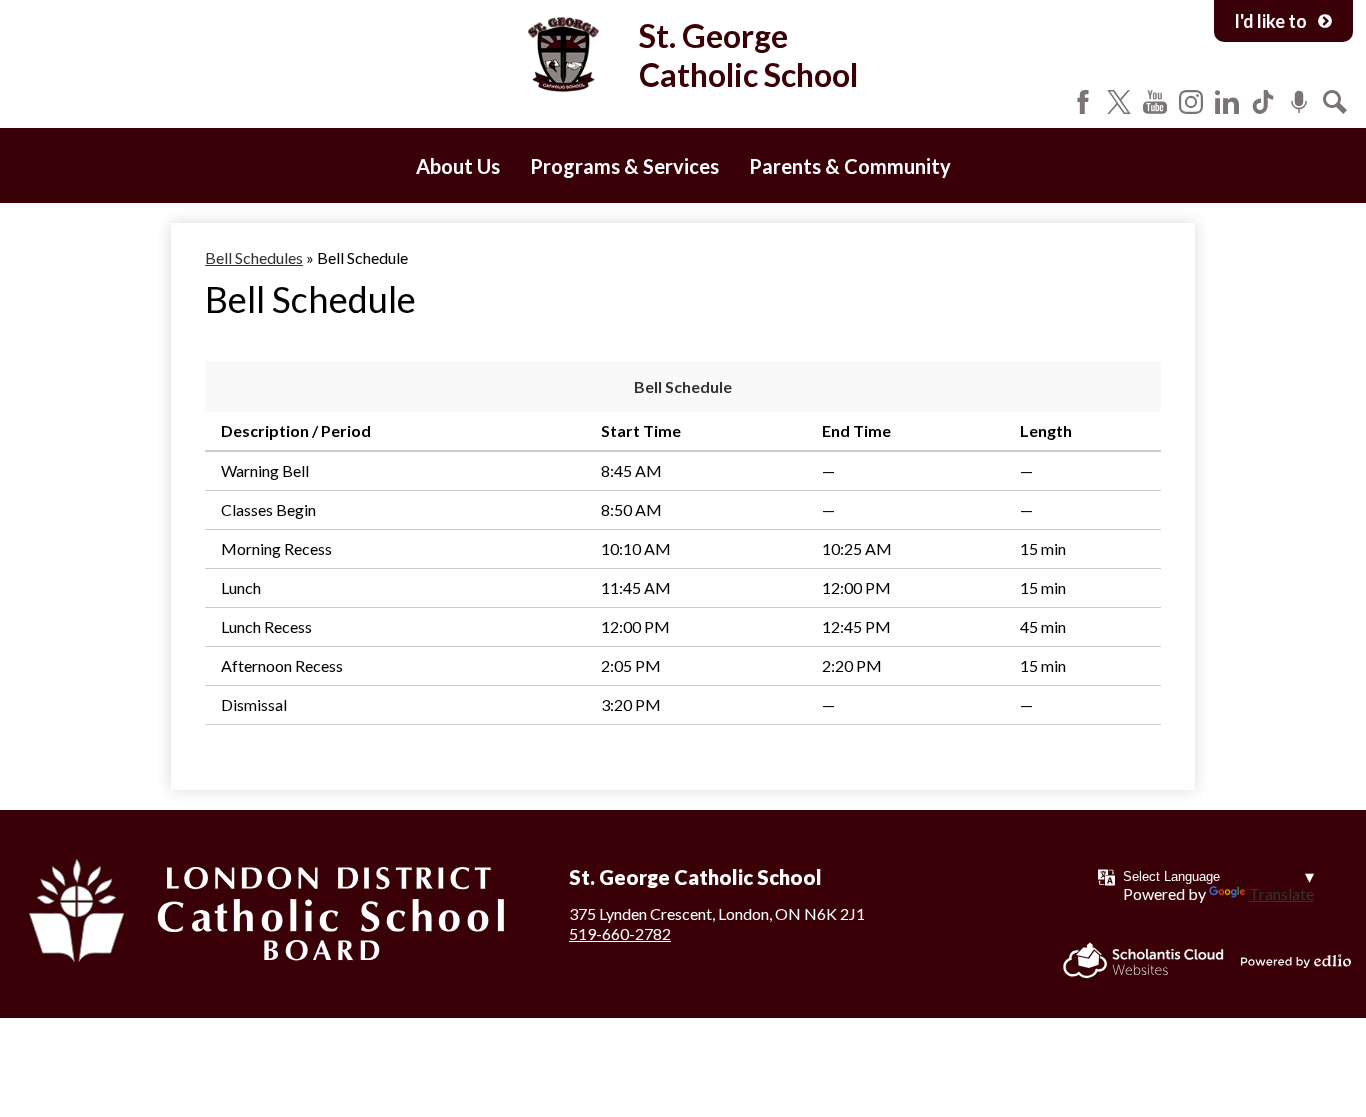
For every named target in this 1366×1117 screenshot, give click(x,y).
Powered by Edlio (1296, 961)
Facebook (1083, 102)
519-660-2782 (620, 933)
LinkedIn (1227, 102)
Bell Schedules (254, 257)
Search (1335, 102)
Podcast (1299, 102)
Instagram (1191, 102)
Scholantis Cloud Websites (1143, 960)
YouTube (1155, 102)
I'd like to (1270, 21)
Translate (1281, 893)
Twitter (1119, 102)
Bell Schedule (683, 386)
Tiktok (1263, 102)
